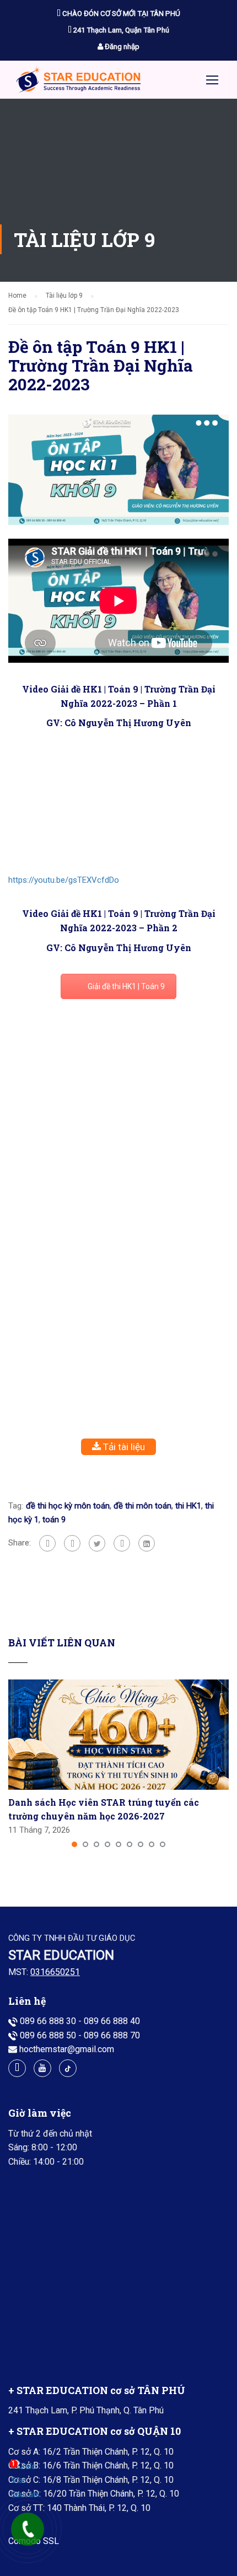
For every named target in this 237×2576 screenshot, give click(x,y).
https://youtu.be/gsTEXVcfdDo (64, 880)
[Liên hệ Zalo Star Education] (25, 2481)
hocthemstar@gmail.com (67, 2049)
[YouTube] (42, 2068)
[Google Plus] (72, 1543)
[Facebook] (47, 1543)
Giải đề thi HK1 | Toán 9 (126, 986)
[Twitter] (97, 1543)
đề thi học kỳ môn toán (68, 1506)
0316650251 (55, 1972)
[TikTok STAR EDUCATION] (68, 2068)
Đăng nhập (121, 47)
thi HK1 (188, 1506)
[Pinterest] (122, 1543)
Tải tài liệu (123, 1447)
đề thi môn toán (142, 1506)
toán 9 (54, 1520)
